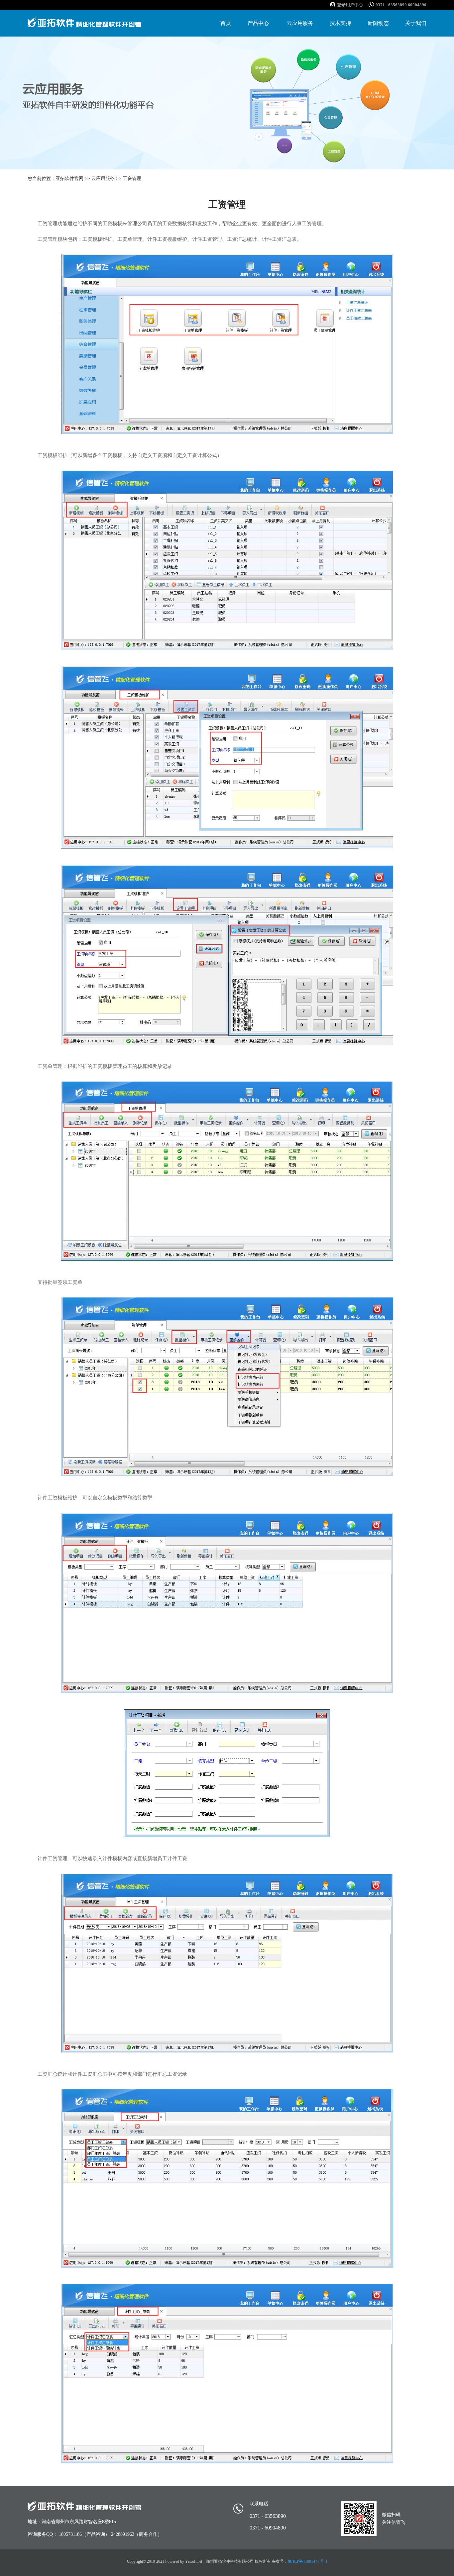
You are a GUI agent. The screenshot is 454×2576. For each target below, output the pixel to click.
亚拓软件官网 (69, 179)
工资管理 (132, 179)
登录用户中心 (350, 5)
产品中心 (258, 23)
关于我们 (416, 23)
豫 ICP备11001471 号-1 (308, 2561)
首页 (226, 23)
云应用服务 (300, 23)
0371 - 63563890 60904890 (401, 5)
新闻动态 (378, 23)
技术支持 (340, 23)
